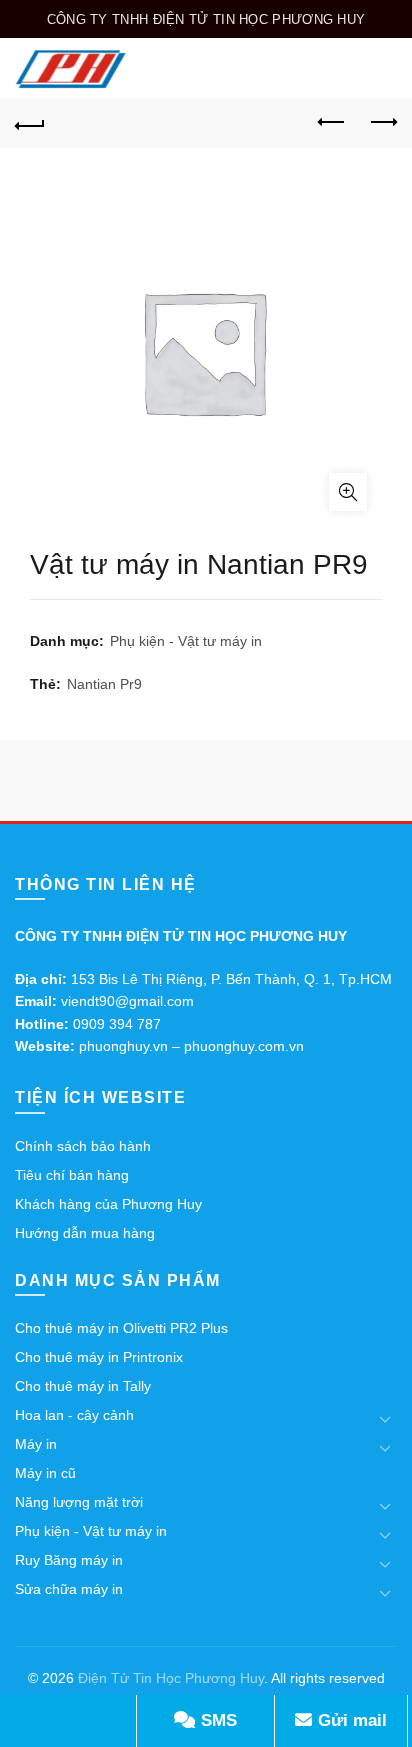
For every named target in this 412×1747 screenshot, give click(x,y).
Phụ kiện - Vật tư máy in (186, 641)
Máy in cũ (45, 1473)
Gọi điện (80, 1720)
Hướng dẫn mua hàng (85, 1233)
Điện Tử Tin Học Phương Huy (171, 1678)
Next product (382, 123)
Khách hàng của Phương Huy (108, 1204)
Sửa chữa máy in (69, 1589)
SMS (216, 1720)
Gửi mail (350, 1720)
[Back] (30, 123)
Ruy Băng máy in (69, 1560)
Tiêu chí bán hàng (72, 1175)
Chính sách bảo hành (83, 1146)
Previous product (332, 123)
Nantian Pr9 (104, 684)
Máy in (36, 1444)
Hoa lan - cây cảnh (74, 1415)
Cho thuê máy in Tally (83, 1386)
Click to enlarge (348, 492)
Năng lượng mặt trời (79, 1502)
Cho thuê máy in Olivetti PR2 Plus (121, 1328)
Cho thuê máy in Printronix (99, 1357)
